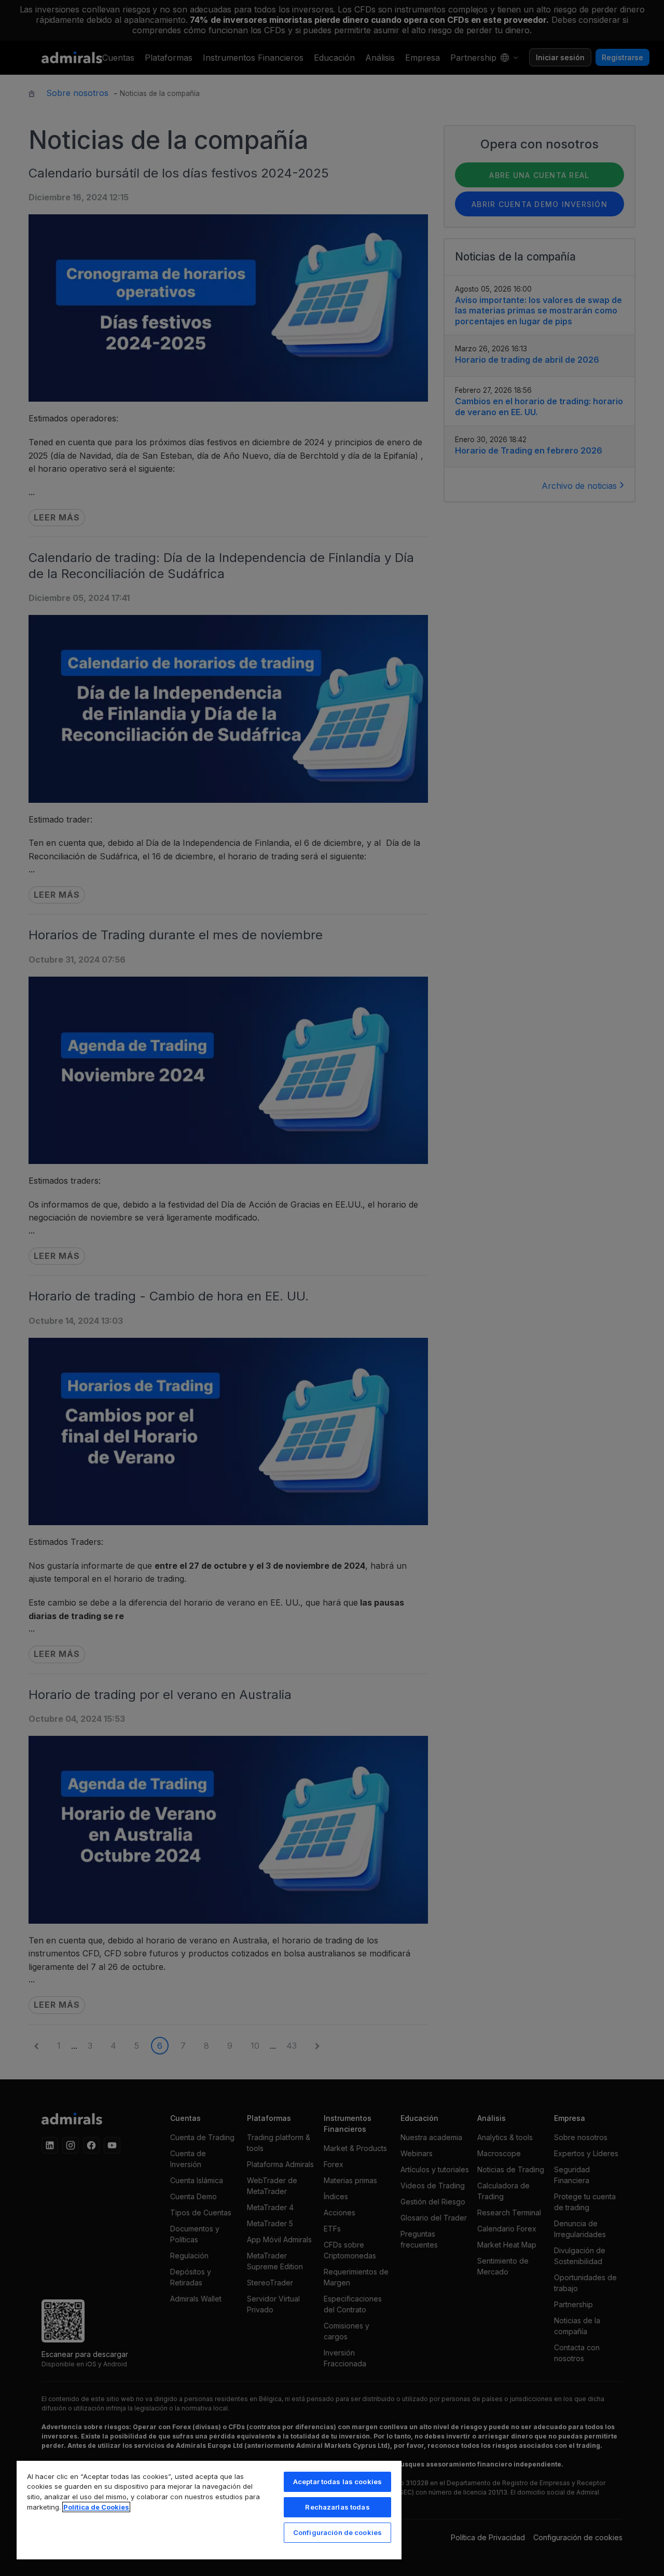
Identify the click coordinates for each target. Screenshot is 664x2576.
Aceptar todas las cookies (337, 2482)
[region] (209, 2510)
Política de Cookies (96, 2507)
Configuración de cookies (337, 2532)
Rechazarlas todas (337, 2507)
